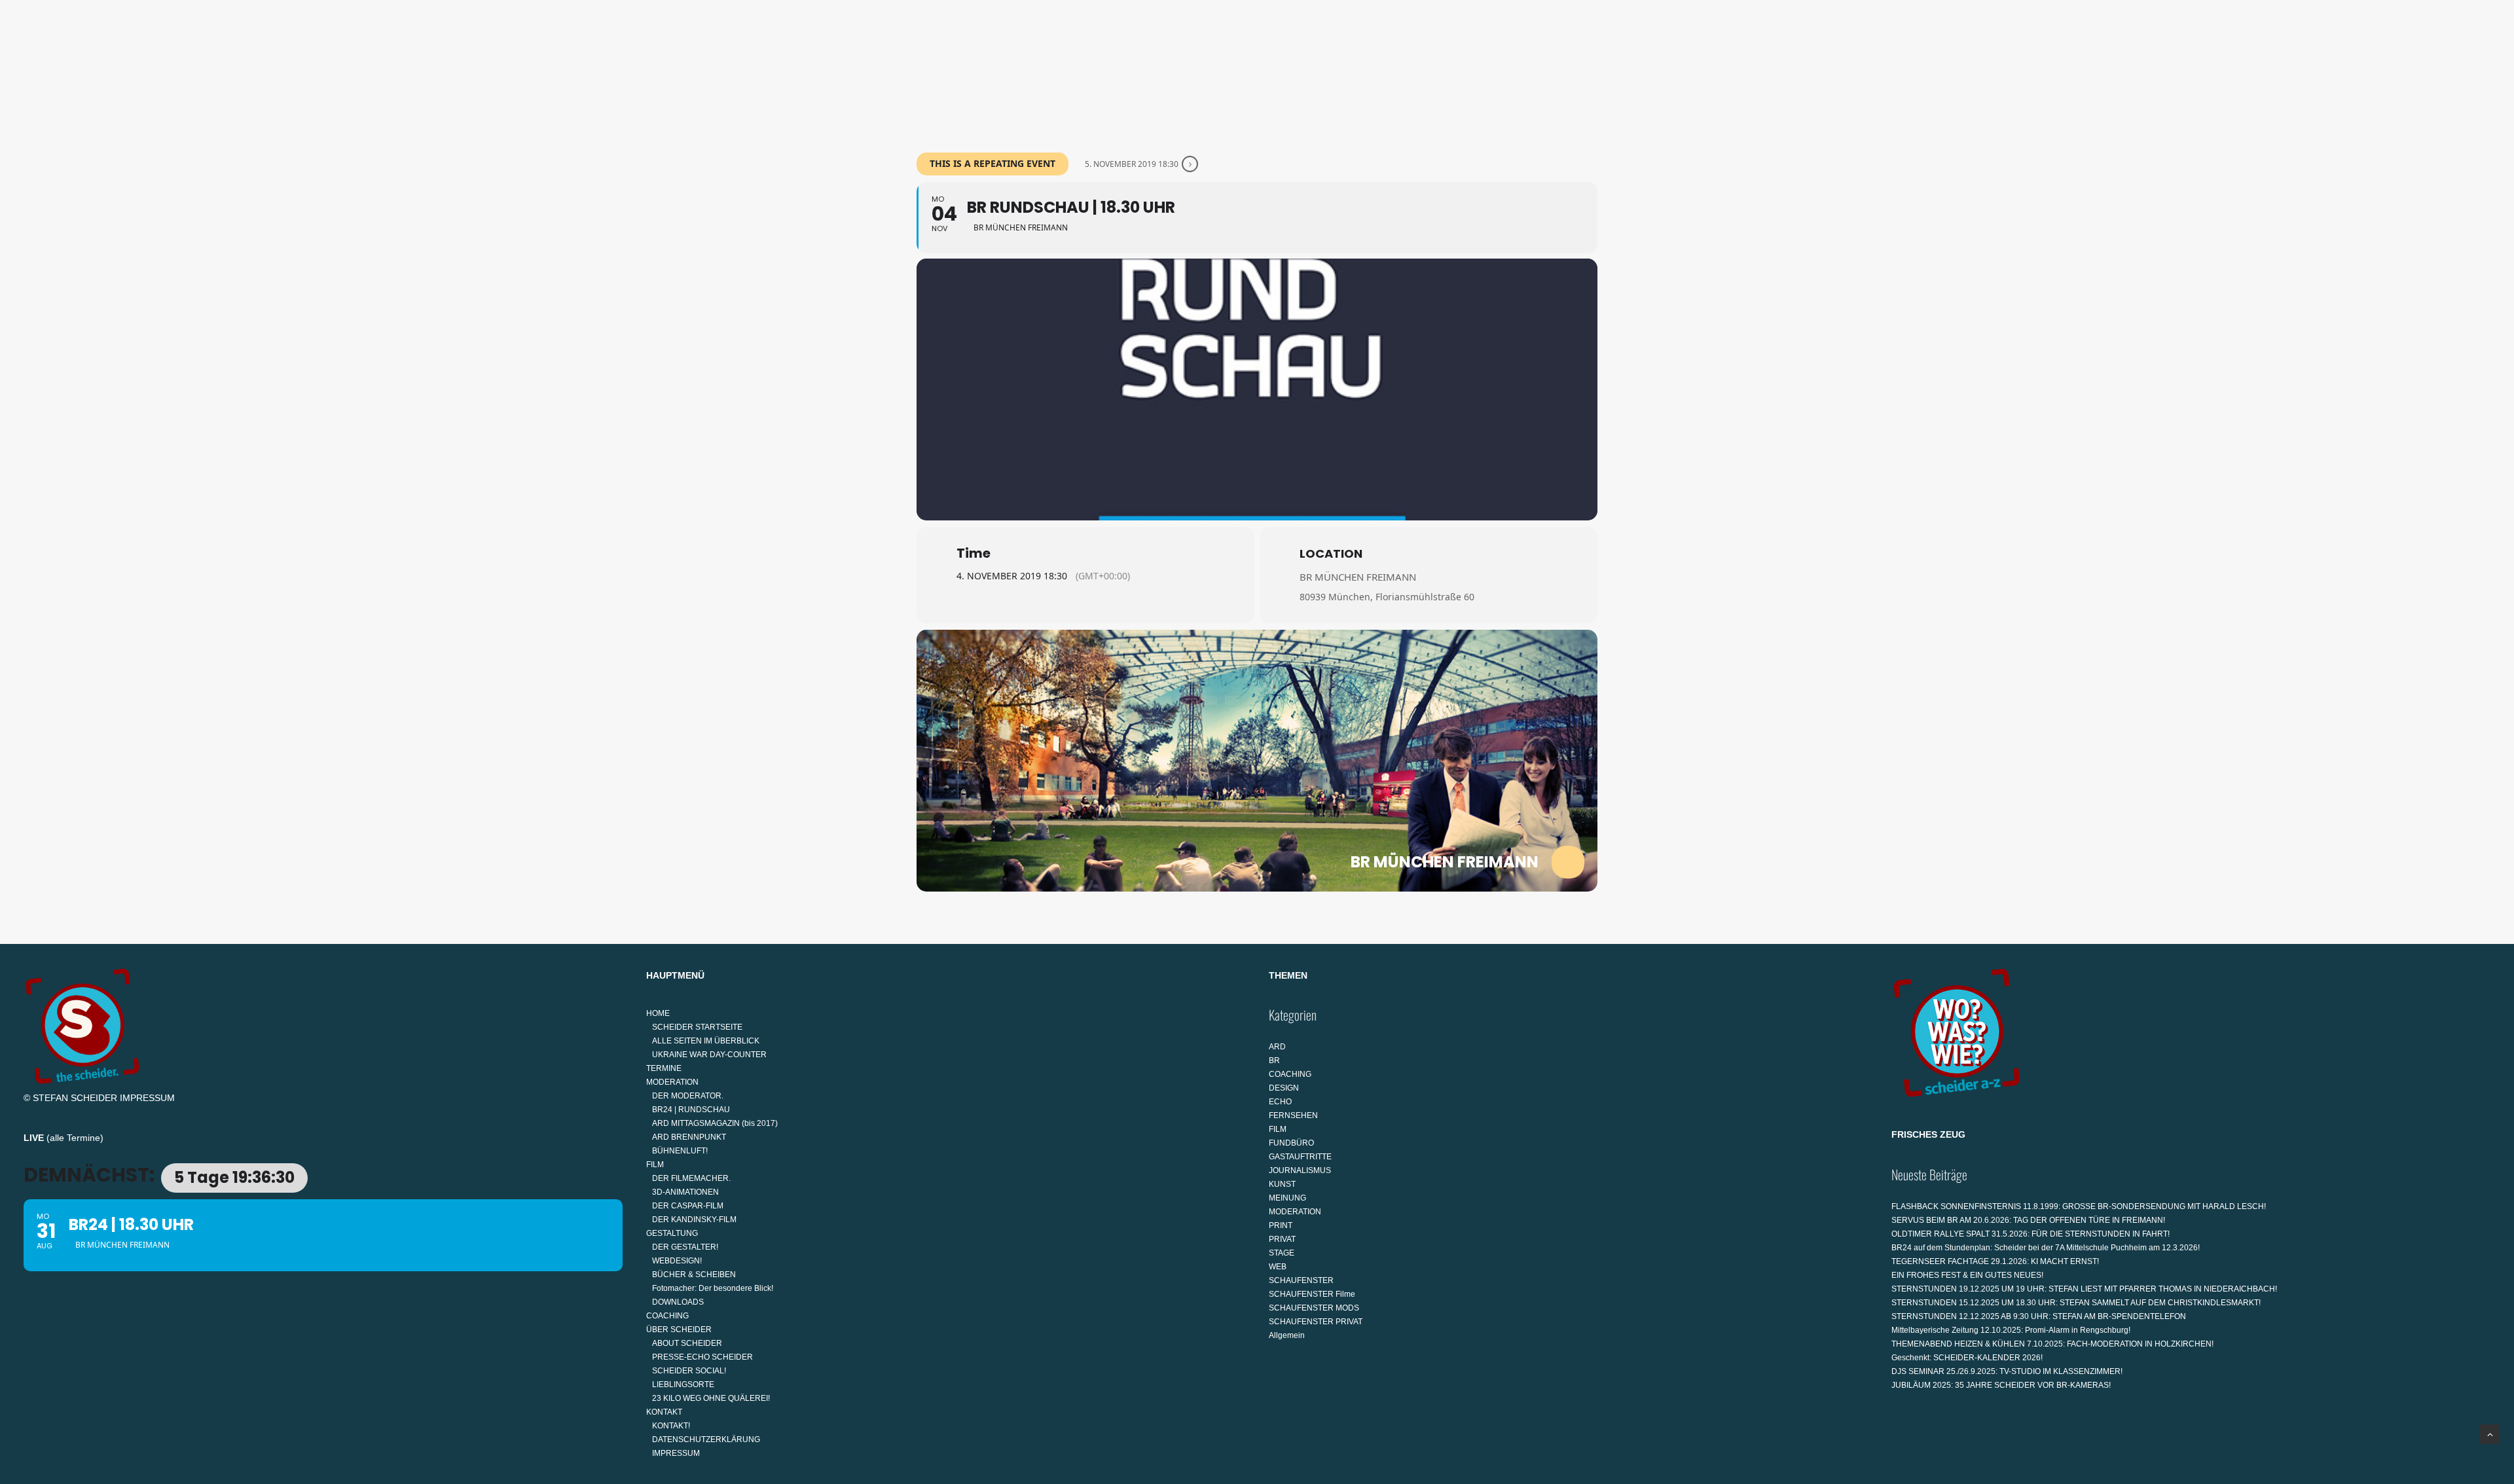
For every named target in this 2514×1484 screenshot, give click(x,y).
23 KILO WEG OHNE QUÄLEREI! (711, 1398)
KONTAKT (1512, 70)
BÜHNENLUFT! (680, 1151)
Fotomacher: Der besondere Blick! (713, 1288)
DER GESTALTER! (685, 1247)
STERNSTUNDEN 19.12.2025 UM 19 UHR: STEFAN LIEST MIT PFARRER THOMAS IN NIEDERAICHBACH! (2084, 1289)
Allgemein (1287, 1335)
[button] (2485, 70)
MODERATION (1117, 70)
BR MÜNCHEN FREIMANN (1358, 577)
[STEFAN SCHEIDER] (76, 70)
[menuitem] (989, 70)
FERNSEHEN (1293, 1115)
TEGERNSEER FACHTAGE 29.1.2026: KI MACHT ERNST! (1995, 1261)
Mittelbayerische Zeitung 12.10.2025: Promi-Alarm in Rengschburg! (2011, 1330)
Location (1331, 553)
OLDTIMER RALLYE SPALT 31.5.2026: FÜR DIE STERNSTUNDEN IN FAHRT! (2031, 1234)
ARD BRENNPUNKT (689, 1137)
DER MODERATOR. (688, 1096)
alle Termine (75, 1138)
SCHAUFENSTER (1301, 1280)
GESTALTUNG (1259, 70)
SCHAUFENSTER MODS (1314, 1308)
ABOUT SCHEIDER (687, 1343)
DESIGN (1284, 1088)
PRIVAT (1282, 1239)
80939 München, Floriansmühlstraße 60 (1387, 597)
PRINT (1281, 1225)
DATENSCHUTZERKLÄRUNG (706, 1439)
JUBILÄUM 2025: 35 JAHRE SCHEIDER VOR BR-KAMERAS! (2001, 1385)
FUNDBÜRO (1291, 1143)
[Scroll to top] (2490, 1434)
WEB (1278, 1267)
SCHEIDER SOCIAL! (689, 1371)
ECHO (1280, 1102)
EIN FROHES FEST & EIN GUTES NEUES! (1967, 1275)
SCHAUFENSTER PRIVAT (1316, 1322)
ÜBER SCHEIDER (1426, 70)
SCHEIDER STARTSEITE (697, 1027)
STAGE (1282, 1253)
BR (1274, 1060)
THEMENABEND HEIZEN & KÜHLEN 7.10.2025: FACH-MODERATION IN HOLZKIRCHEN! (2052, 1344)
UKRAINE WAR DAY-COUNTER (709, 1055)
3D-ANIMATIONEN (685, 1192)
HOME (984, 70)
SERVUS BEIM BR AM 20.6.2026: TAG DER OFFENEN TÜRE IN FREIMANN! (2028, 1220)
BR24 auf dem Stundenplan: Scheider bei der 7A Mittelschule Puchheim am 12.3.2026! (2046, 1248)
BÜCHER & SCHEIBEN (694, 1275)
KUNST (1282, 1184)
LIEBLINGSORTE (683, 1384)
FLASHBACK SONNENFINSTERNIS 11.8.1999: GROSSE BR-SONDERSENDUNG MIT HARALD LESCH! (2079, 1206)
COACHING (1345, 70)
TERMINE (1047, 70)
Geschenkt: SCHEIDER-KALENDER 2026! (1967, 1358)
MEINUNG (1287, 1198)
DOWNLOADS (678, 1302)
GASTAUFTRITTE (1300, 1157)
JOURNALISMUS (1300, 1170)
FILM (1188, 70)
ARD (1277, 1047)
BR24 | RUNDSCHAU (691, 1110)
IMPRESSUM (147, 1098)
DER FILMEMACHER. (691, 1178)
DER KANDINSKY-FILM (694, 1220)
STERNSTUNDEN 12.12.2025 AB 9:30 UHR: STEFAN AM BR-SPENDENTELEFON (2039, 1316)
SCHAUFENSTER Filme (1312, 1294)
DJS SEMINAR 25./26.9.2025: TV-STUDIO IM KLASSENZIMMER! (2007, 1371)
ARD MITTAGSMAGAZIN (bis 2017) (715, 1123)
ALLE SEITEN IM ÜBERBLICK (706, 1041)
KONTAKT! (671, 1426)
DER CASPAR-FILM (688, 1206)
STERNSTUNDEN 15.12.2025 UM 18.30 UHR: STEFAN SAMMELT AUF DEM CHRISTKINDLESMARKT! (2076, 1303)
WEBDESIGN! (677, 1261)
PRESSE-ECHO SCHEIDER (702, 1357)
